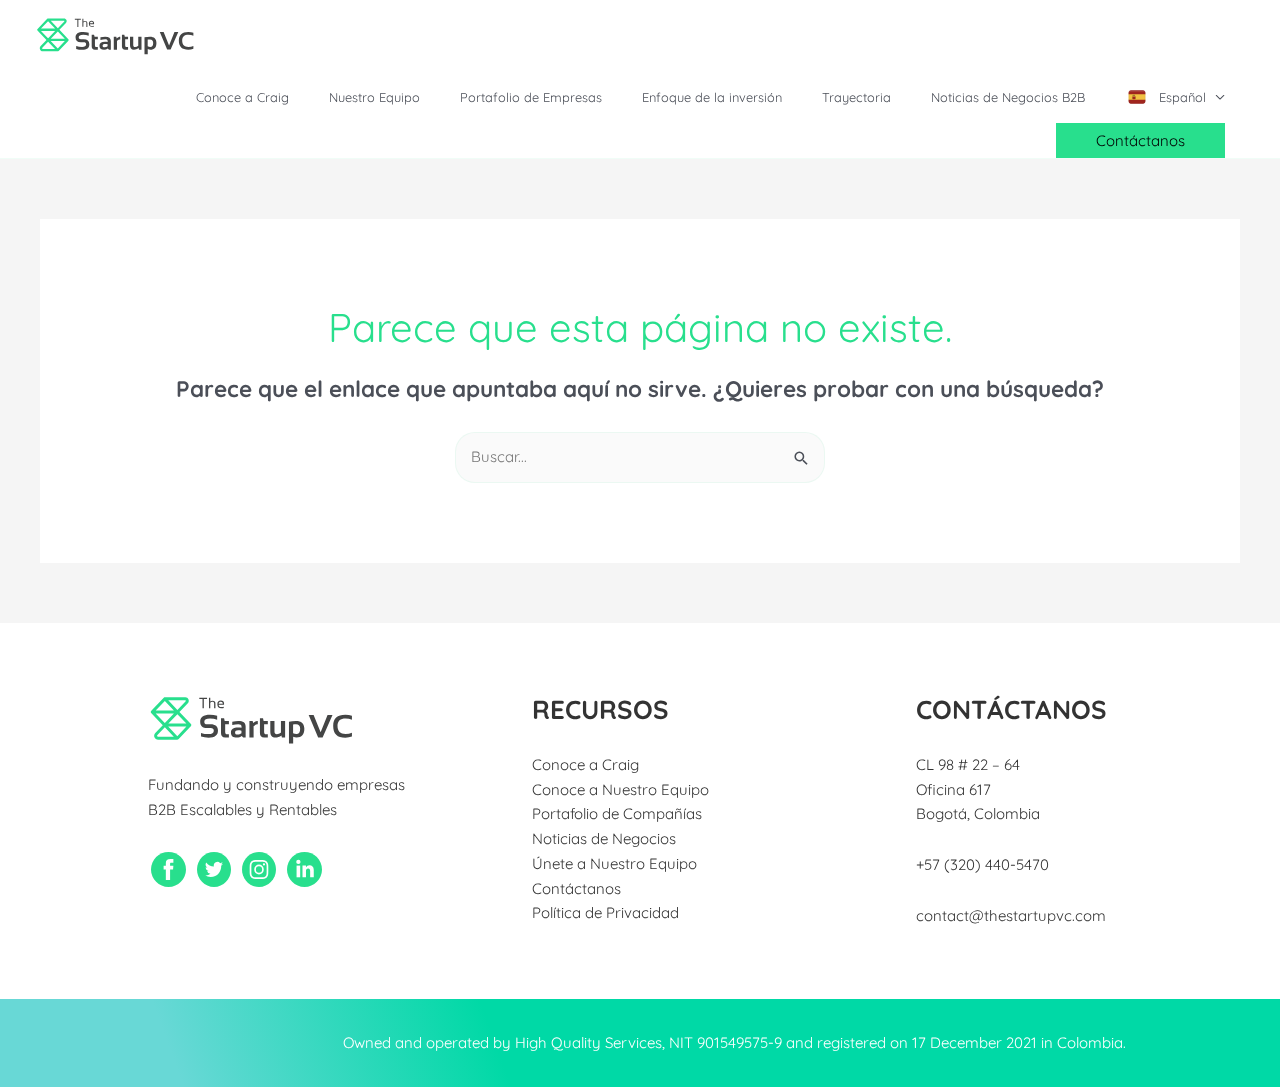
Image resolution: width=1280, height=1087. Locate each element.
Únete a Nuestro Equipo (614, 863)
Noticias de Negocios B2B (1008, 97)
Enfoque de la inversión (712, 97)
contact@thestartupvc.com (1011, 915)
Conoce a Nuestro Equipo (620, 789)
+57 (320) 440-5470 (982, 864)
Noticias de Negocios (604, 838)
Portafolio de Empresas (531, 97)
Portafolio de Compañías (617, 813)
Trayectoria (856, 97)
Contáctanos (576, 888)
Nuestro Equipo (374, 97)
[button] (1140, 140)
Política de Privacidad (605, 912)
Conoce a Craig (242, 97)
